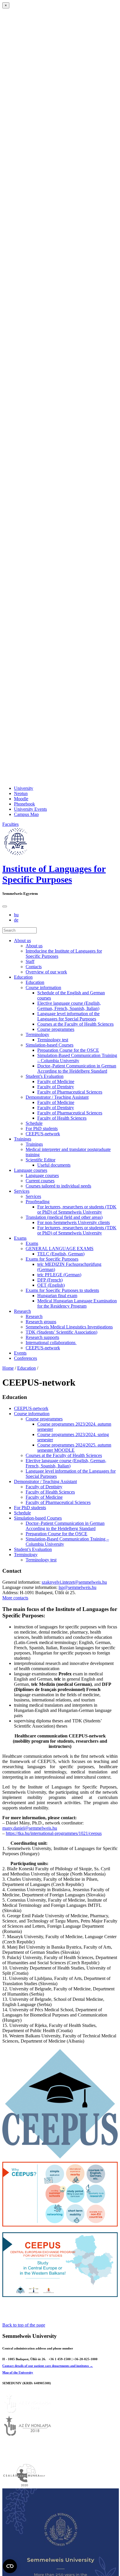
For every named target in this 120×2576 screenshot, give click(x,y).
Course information (43, 988)
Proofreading (38, 1202)
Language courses (31, 1170)
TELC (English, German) (61, 1254)
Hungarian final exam (57, 1296)
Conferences (25, 1358)
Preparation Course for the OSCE (68, 1050)
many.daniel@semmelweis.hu (30, 1828)
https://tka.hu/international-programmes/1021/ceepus (54, 1833)
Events (20, 1353)
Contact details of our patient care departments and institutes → (48, 2366)
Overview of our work (46, 972)
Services (22, 1191)
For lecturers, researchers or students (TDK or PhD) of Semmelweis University (77, 1209)
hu (16, 915)
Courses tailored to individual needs (58, 1186)
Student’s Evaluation (45, 1076)
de (16, 920)
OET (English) (51, 1285)
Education (23, 977)
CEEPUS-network (43, 1134)
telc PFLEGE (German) (59, 1275)
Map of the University (18, 2372)
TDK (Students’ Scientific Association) (61, 1332)
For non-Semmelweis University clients (74, 1222)
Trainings (23, 1139)
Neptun (21, 793)
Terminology (37, 1034)
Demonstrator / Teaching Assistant (57, 1097)
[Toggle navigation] (5, 906)
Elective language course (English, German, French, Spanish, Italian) (69, 1006)
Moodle (21, 799)
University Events (30, 809)
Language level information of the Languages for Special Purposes (68, 1016)
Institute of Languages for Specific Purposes (54, 874)
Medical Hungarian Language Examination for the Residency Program (77, 1303)
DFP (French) (50, 1280)
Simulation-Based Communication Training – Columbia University (77, 1058)
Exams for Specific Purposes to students (62, 1290)
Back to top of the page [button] (24, 2325)
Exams (20, 1238)
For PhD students (42, 1128)
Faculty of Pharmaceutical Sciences (70, 1092)
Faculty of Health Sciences (62, 1118)
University (24, 788)
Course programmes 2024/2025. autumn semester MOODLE (74, 1448)
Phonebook (24, 804)
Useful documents (54, 1165)
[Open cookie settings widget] (10, 2566)
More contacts (15, 1598)
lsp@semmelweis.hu (77, 1587)
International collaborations (51, 1343)
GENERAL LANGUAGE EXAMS (60, 1249)
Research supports (42, 1337)
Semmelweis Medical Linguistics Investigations (69, 1327)
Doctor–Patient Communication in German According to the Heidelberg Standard (77, 1068)
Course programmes (56, 1029)
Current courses (40, 1181)
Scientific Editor (40, 1160)
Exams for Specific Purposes (52, 1259)
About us (22, 941)
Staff (30, 961)
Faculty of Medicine (56, 1081)
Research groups (41, 1322)
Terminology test (53, 1040)
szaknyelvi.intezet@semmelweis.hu (74, 1582)
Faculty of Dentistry (56, 1087)
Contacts (34, 967)
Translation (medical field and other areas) (64, 1217)
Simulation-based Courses (50, 1045)
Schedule (34, 1123)
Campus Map (26, 814)
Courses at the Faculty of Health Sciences (75, 1024)
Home (8, 1368)
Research (22, 1311)
